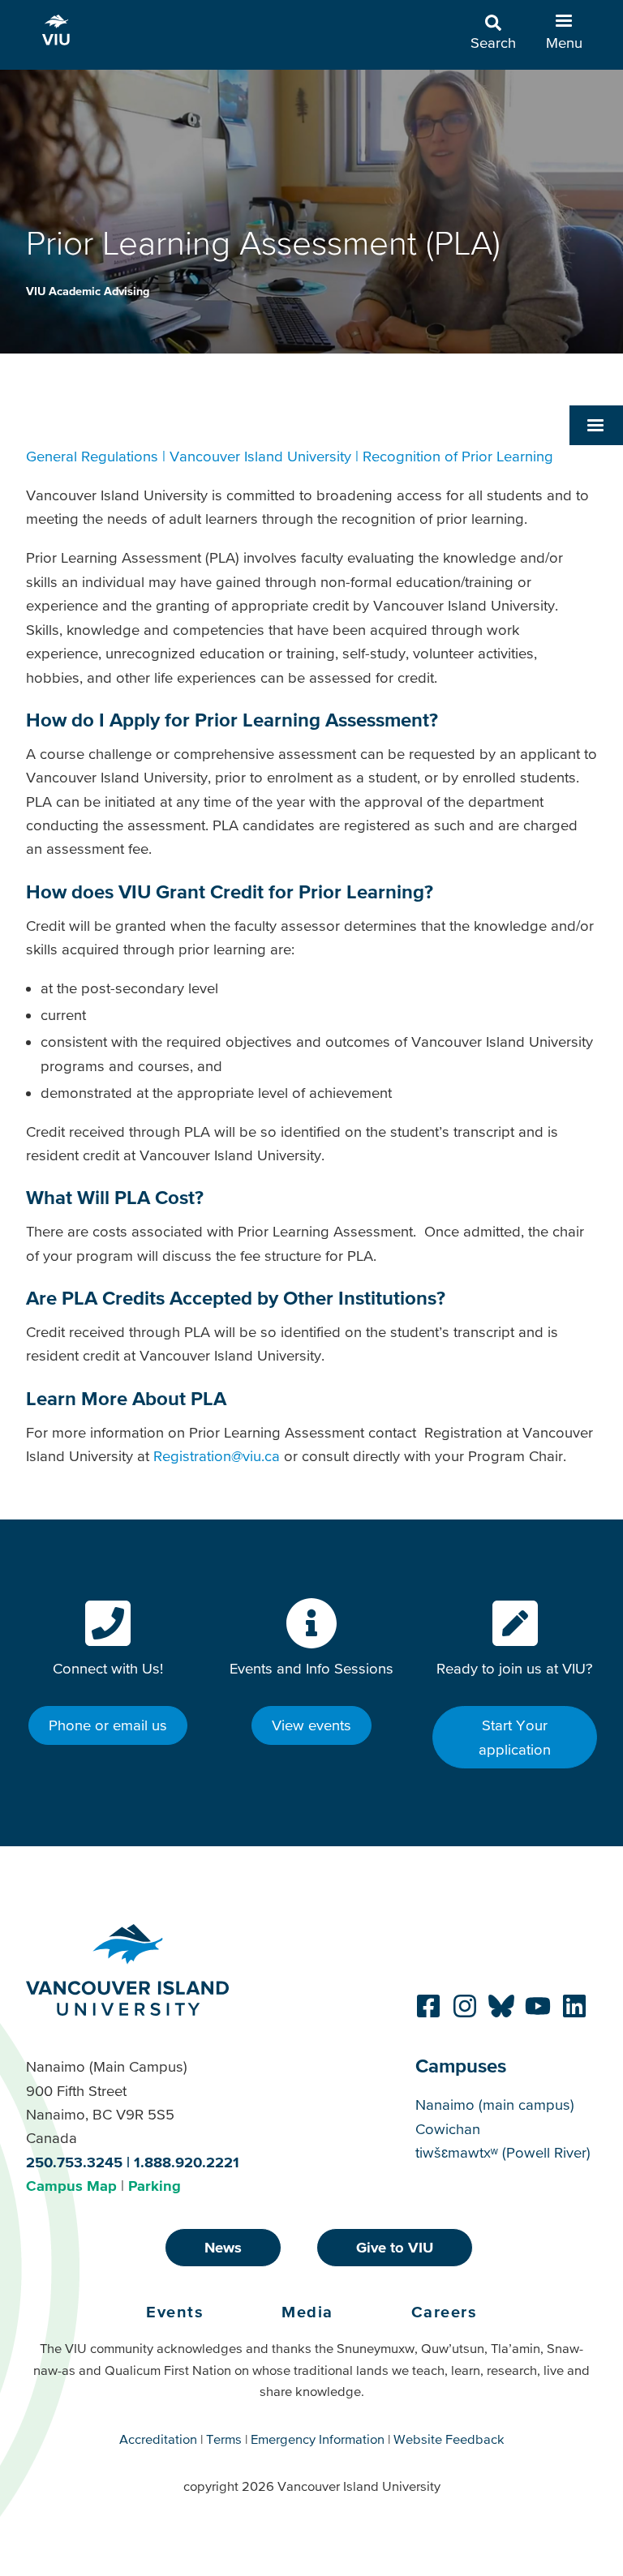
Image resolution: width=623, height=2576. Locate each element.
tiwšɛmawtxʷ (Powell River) (503, 2152)
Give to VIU (395, 2247)
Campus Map (71, 2186)
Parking (155, 2186)
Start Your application (515, 1737)
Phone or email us (108, 1725)
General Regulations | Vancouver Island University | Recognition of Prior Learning (290, 456)
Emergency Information (318, 2439)
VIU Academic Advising (88, 291)
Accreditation (158, 2439)
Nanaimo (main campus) (495, 2105)
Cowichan (448, 2129)
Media (307, 2312)
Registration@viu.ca (217, 1456)
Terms (224, 2439)
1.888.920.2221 (187, 2162)
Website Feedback (449, 2439)
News (223, 2247)
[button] (596, 425)
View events (311, 1725)
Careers (445, 2312)
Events (175, 2312)
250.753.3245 (74, 2162)
